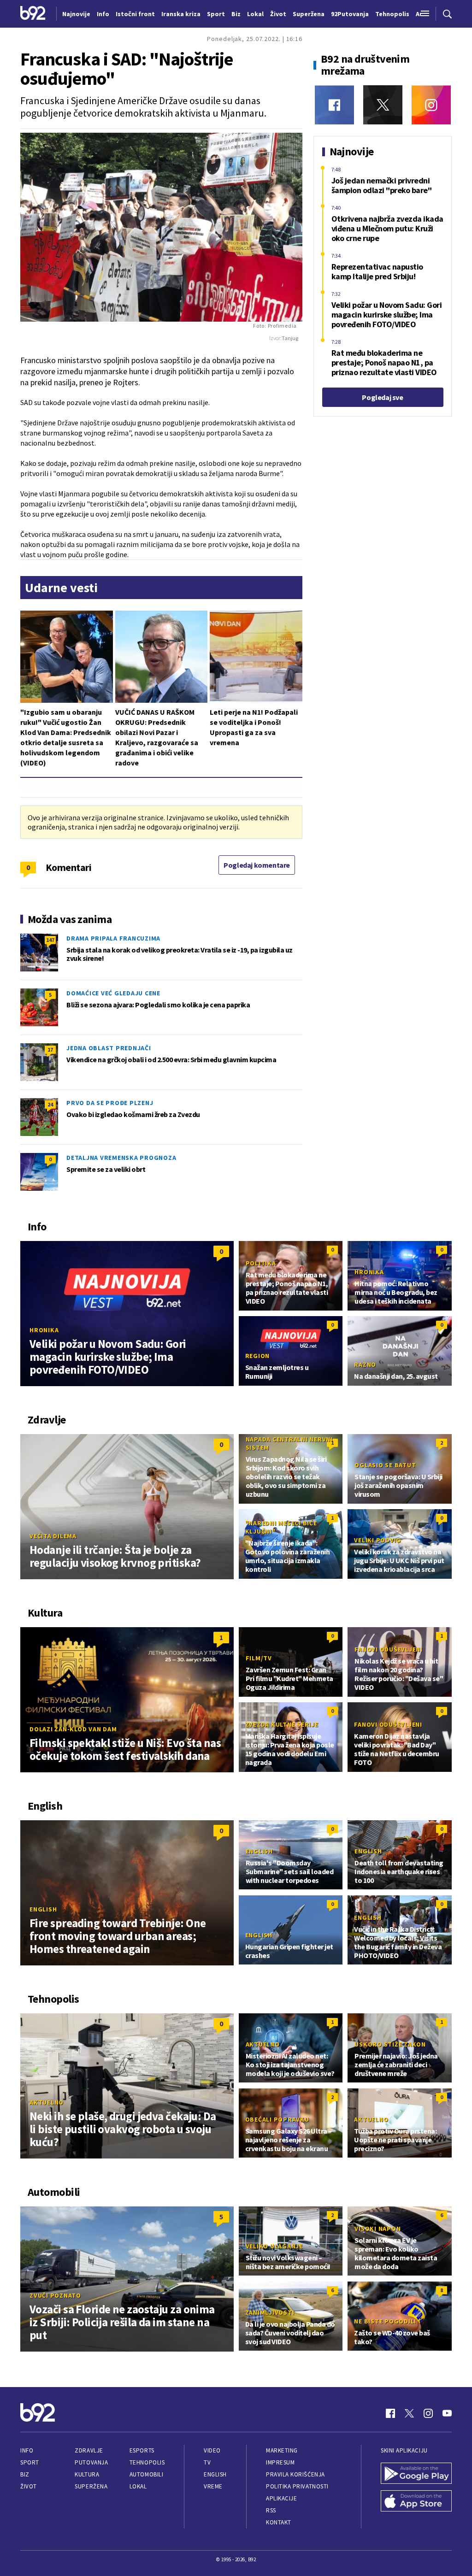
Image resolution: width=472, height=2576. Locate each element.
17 (50, 1050)
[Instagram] (431, 105)
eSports (142, 2450)
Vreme (213, 2486)
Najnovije (76, 14)
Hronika (44, 1330)
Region (258, 1356)
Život (29, 2486)
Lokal (138, 2486)
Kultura (87, 2474)
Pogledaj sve (382, 397)
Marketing (282, 2450)
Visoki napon (378, 2229)
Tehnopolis (147, 2462)
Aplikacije (281, 2498)
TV (207, 2462)
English (43, 1909)
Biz (25, 2474)
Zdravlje (89, 2450)
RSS (271, 2510)
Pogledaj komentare (257, 865)
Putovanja (91, 2462)
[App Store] (416, 2502)
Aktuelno (47, 2102)
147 (50, 940)
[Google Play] (416, 2474)
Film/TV (259, 1658)
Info (27, 2450)
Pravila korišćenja (295, 2474)
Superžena (91, 2486)
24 (50, 1104)
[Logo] (33, 14)
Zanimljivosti (270, 2312)
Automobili (146, 2474)
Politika (261, 1263)
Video (212, 2450)
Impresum (280, 2462)
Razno (365, 1364)
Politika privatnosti (297, 2486)
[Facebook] (334, 105)
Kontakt (279, 2522)
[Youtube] (447, 2413)
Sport (30, 2462)
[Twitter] (383, 105)
